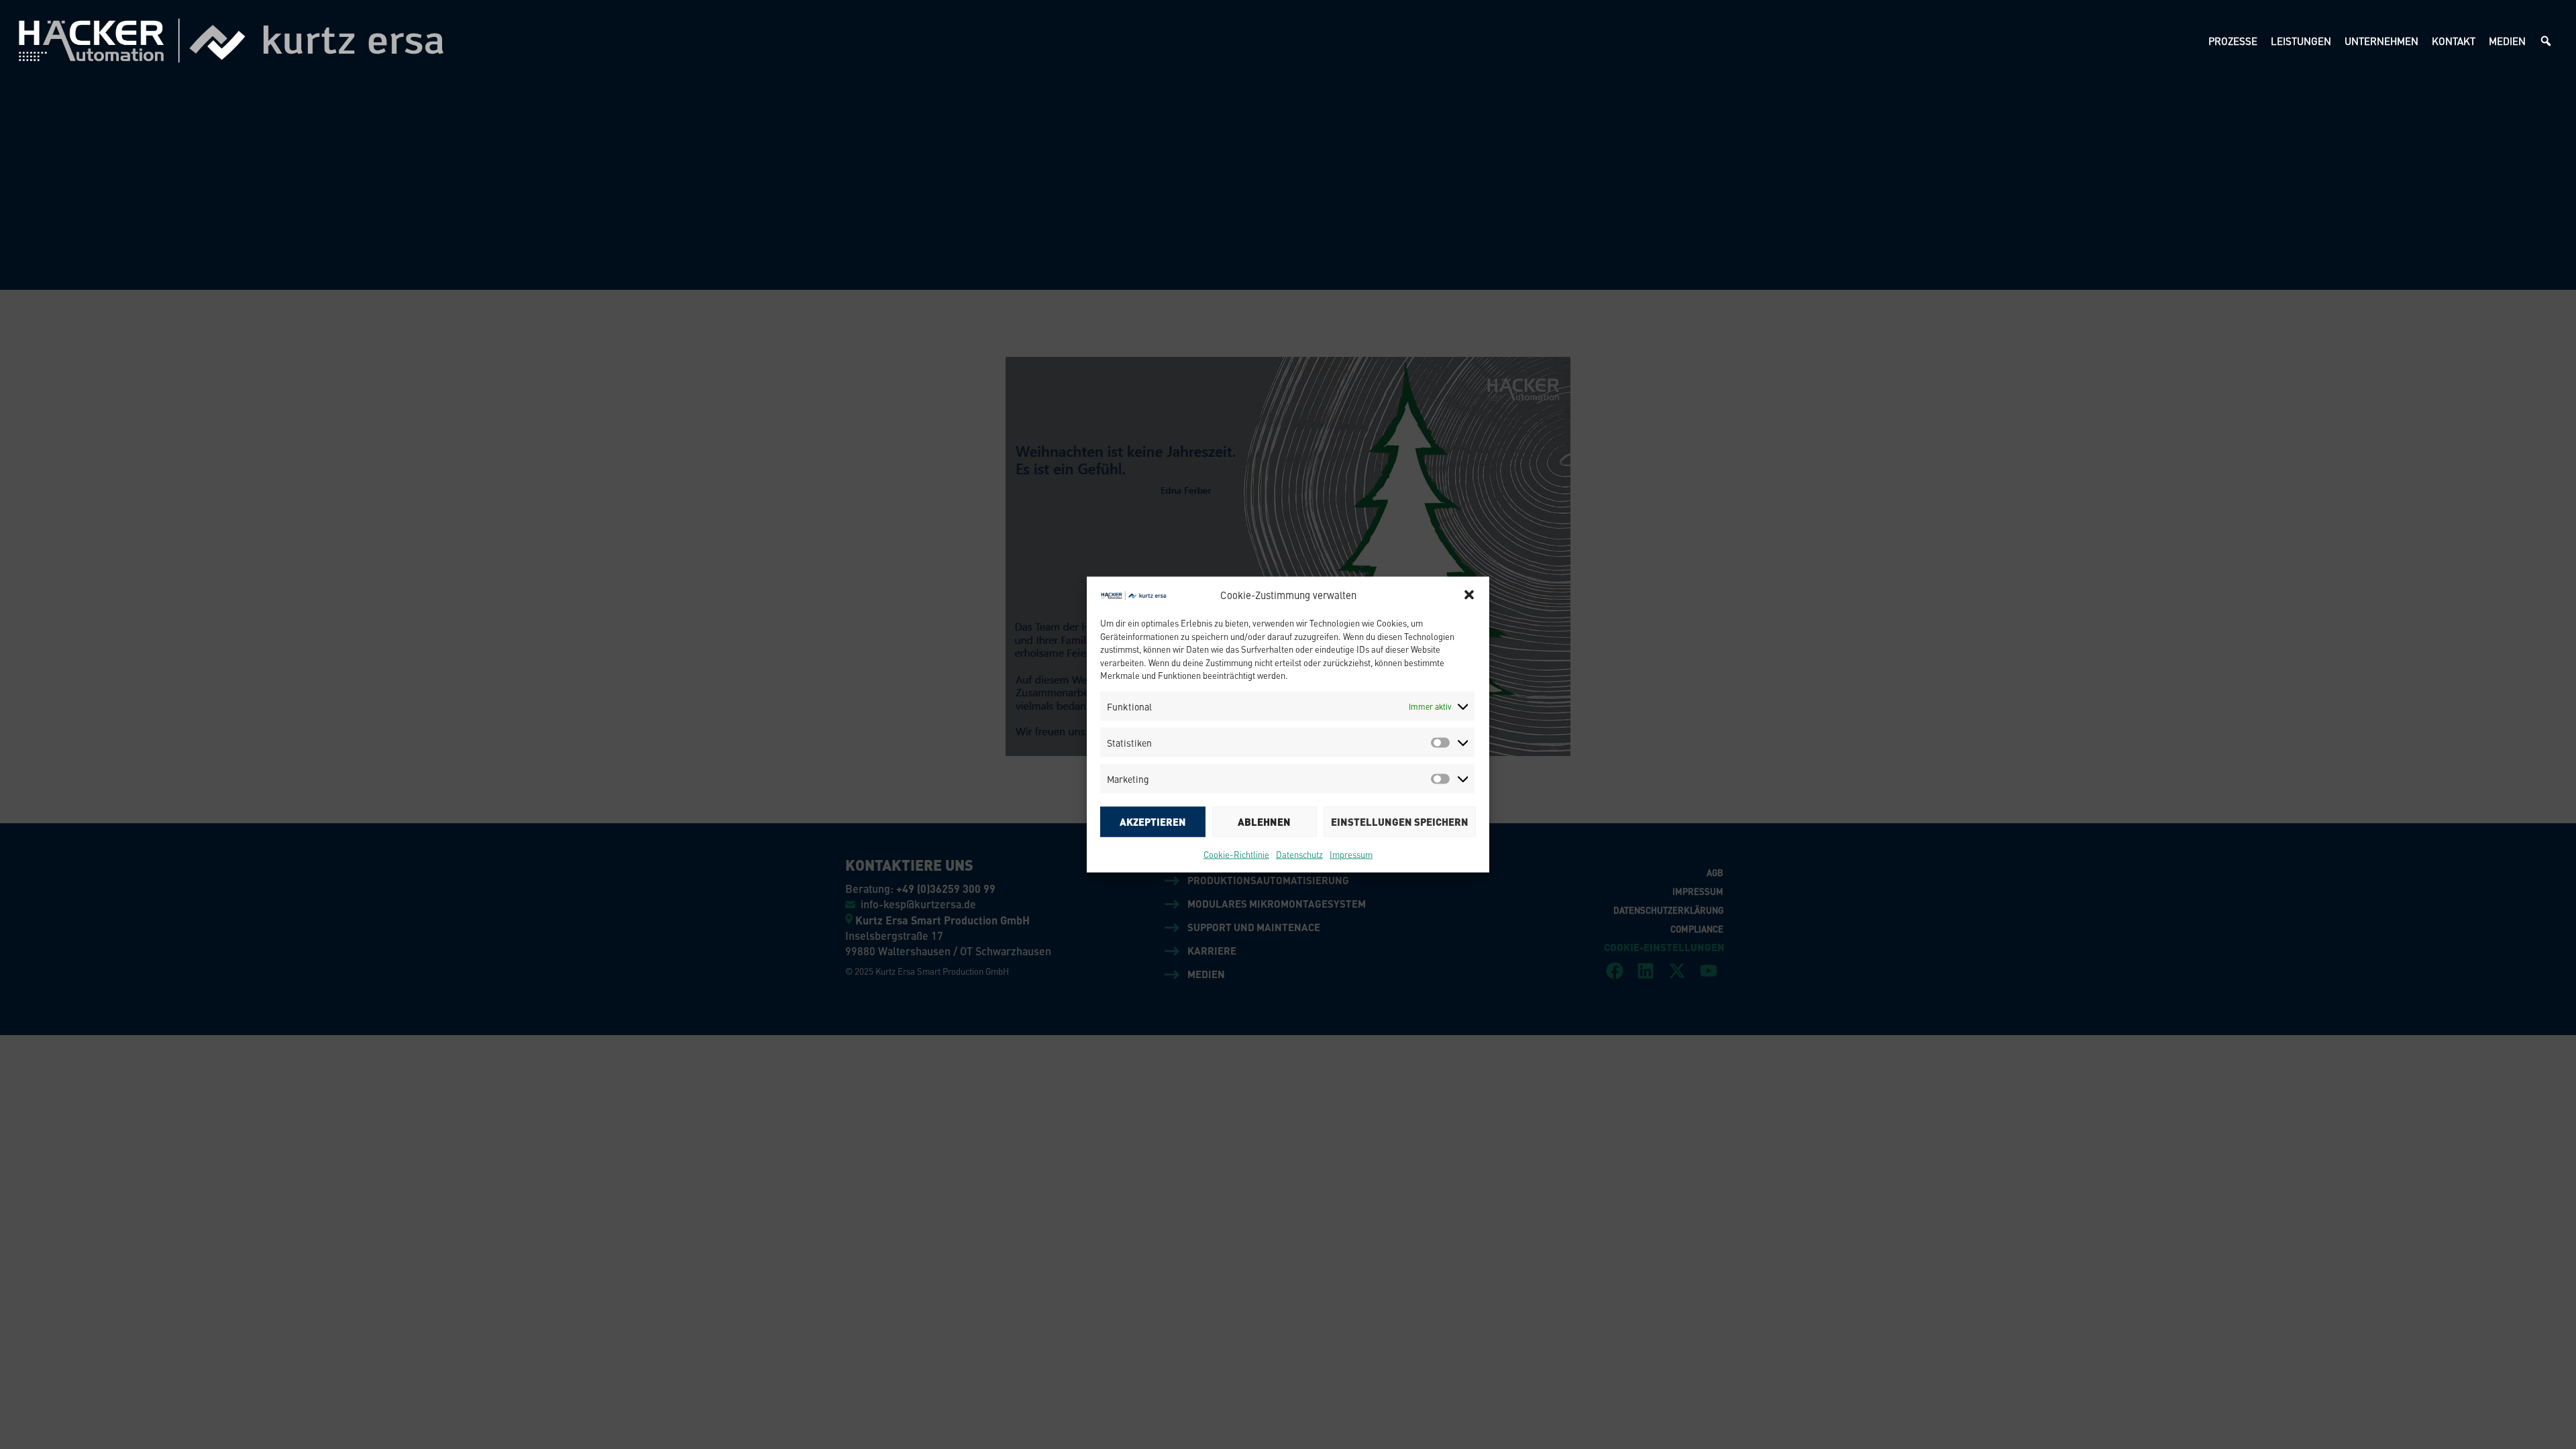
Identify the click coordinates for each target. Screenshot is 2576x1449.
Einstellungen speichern (1400, 822)
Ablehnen (1264, 822)
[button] (1469, 595)
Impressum (1351, 854)
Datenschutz (1299, 854)
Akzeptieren (1153, 822)
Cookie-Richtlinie (1236, 854)
